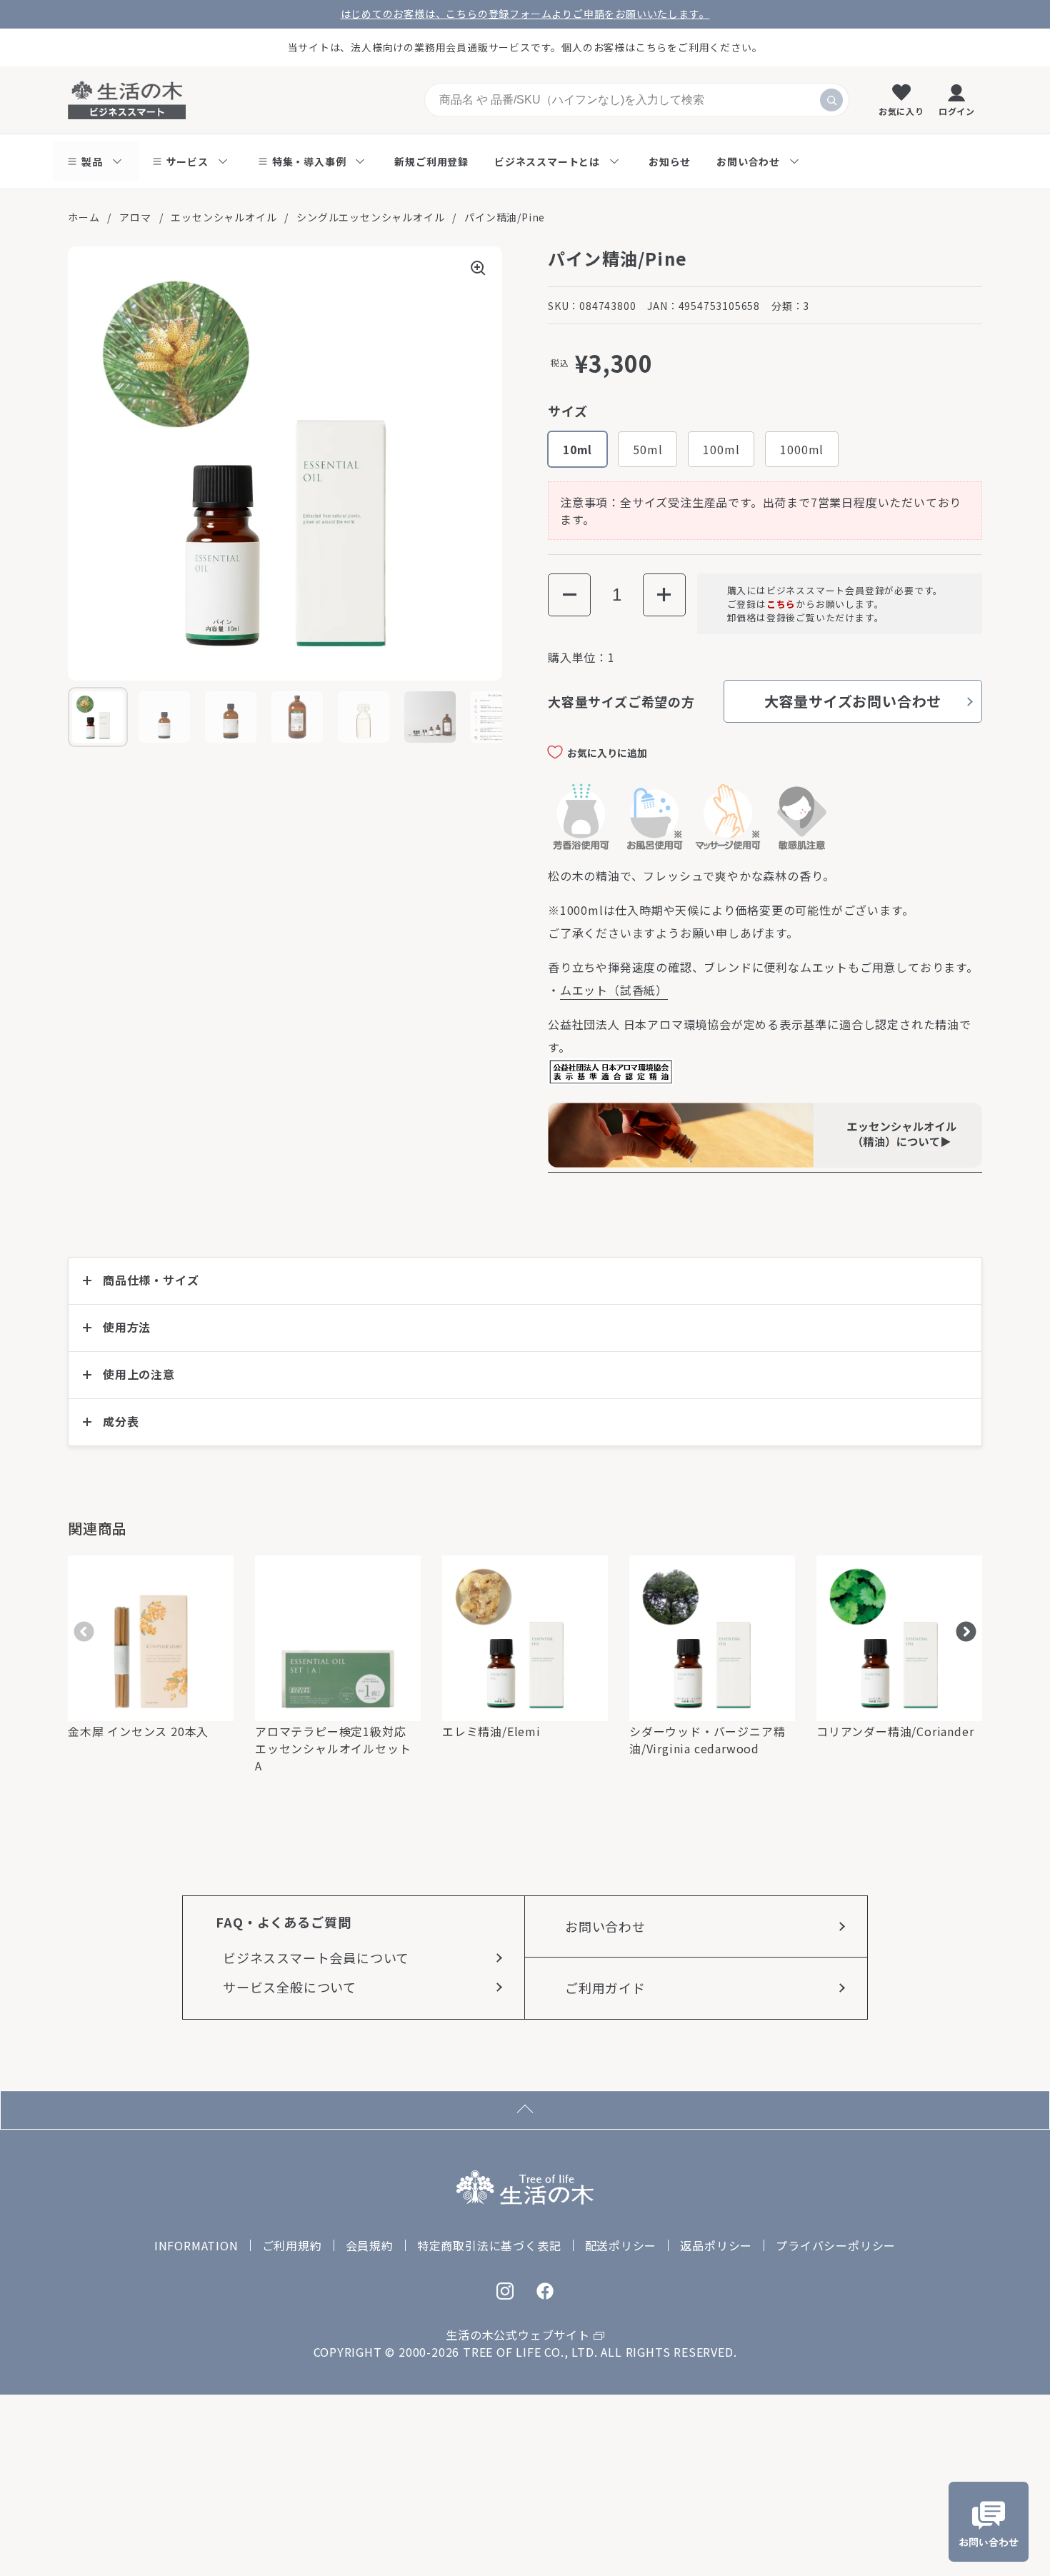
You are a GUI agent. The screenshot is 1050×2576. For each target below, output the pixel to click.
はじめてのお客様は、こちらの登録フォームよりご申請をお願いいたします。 (525, 14)
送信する (831, 100)
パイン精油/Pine (505, 217)
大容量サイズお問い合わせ (853, 701)
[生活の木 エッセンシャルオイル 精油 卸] (765, 1163)
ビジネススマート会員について (316, 1958)
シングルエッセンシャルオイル (370, 217)
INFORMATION (196, 2245)
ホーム (84, 217)
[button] (569, 595)
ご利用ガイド (605, 1988)
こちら (781, 604)
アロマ (135, 217)
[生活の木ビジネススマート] (127, 100)
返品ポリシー (716, 2245)
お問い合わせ (605, 1926)
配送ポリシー (621, 2245)
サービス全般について (290, 1987)
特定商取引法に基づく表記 (489, 2245)
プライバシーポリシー (836, 2245)
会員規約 (370, 2245)
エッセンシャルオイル (224, 217)
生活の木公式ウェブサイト (518, 2335)
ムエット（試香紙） (614, 990)
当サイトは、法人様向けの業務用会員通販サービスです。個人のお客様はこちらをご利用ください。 (525, 47)
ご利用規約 (292, 2245)
